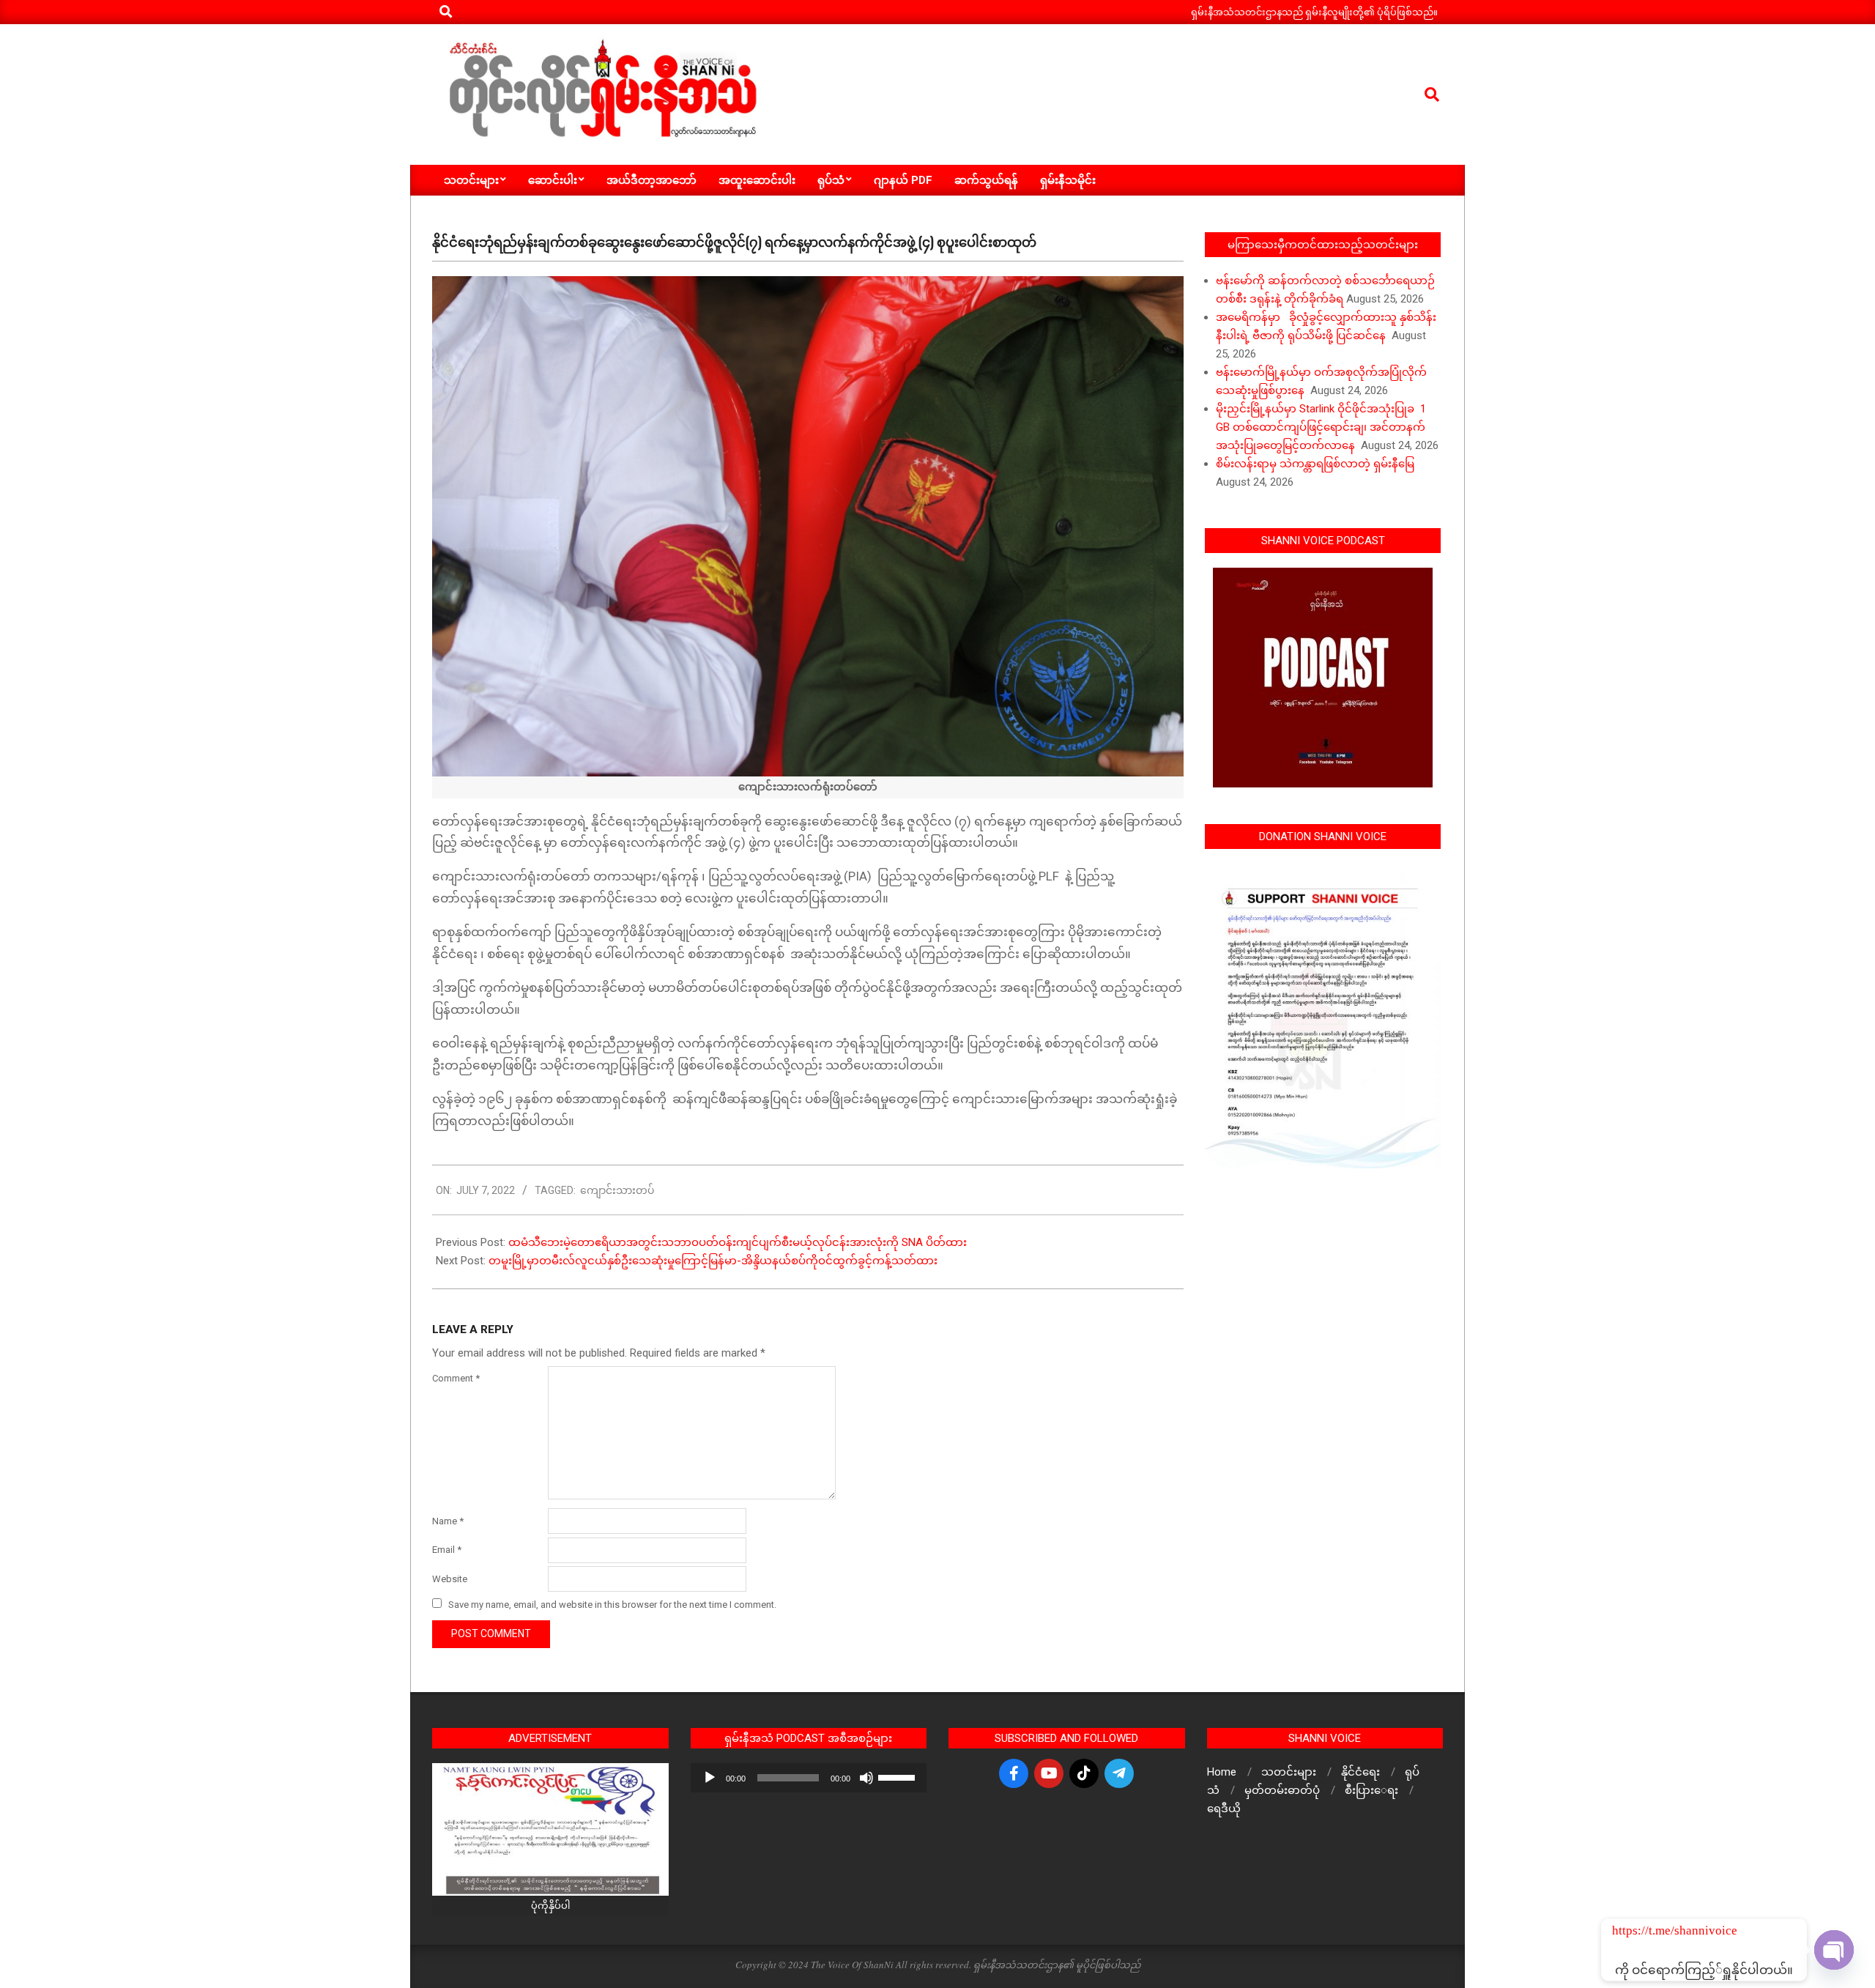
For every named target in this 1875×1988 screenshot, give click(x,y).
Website (450, 1579)
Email (447, 1550)
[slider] (899, 1776)
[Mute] (866, 1778)
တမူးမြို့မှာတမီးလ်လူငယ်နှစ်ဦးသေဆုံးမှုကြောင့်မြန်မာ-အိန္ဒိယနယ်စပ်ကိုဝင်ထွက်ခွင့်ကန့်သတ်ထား (713, 1261)
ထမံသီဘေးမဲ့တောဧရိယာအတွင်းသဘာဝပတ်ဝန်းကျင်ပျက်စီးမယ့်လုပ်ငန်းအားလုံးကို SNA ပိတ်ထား (738, 1242)
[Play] (710, 1778)
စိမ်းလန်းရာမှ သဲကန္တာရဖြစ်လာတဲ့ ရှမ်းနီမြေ (1315, 464)
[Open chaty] (1834, 1950)
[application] (809, 1778)
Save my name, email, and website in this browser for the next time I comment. (612, 1605)
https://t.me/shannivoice (1632, 1930)
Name (448, 1521)
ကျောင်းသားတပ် (617, 1190)
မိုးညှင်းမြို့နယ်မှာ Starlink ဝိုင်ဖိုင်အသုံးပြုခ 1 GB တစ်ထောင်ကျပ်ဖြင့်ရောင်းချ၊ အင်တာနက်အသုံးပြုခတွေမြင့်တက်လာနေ (1321, 427)
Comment (456, 1378)
